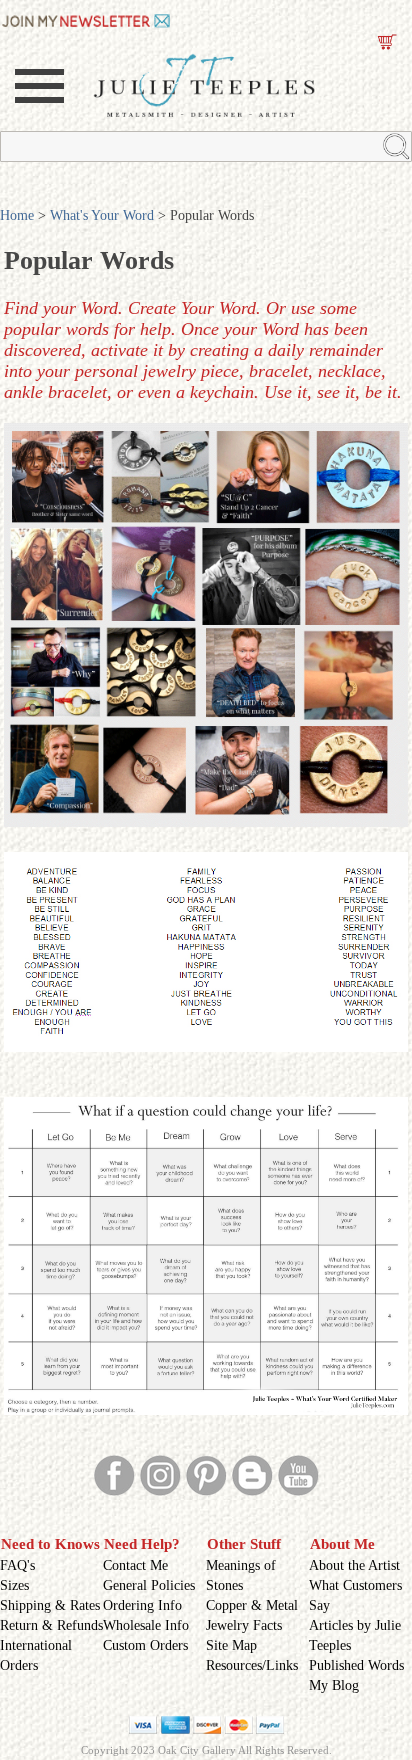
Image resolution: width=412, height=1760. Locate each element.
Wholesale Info (146, 1625)
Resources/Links (252, 1665)
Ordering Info (142, 1605)
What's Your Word (102, 215)
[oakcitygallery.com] (87, 19)
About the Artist (354, 1565)
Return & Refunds (51, 1625)
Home (17, 215)
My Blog (334, 1685)
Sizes (14, 1585)
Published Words (356, 1665)
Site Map (231, 1645)
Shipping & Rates (50, 1605)
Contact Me (135, 1565)
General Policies (149, 1585)
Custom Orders (145, 1645)
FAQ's (17, 1565)
